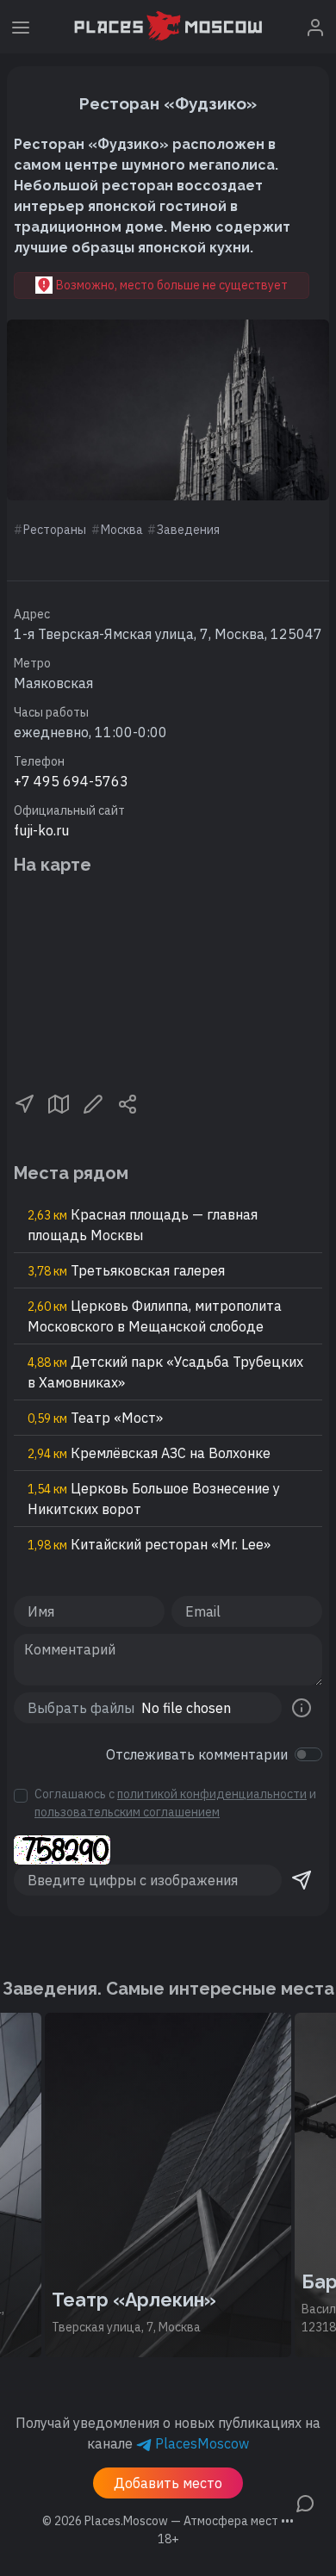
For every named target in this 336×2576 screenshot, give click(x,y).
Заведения (188, 530)
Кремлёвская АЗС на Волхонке (149, 1453)
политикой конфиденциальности (212, 1794)
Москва (122, 530)
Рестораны (55, 530)
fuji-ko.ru (41, 830)
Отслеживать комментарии (197, 1754)
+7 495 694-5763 (71, 781)
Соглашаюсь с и (175, 1803)
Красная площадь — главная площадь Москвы (143, 1225)
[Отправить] (302, 1880)
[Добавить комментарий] (305, 2502)
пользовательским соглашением (127, 1812)
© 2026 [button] (168, 2521)
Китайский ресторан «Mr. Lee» (149, 1544)
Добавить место (168, 2483)
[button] (24, 1102)
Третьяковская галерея (126, 1270)
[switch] (308, 1754)
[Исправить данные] (93, 1102)
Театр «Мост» (95, 1418)
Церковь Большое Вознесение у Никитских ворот (154, 1499)
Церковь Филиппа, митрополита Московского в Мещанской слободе (155, 1316)
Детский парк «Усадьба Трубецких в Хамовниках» (165, 1372)
